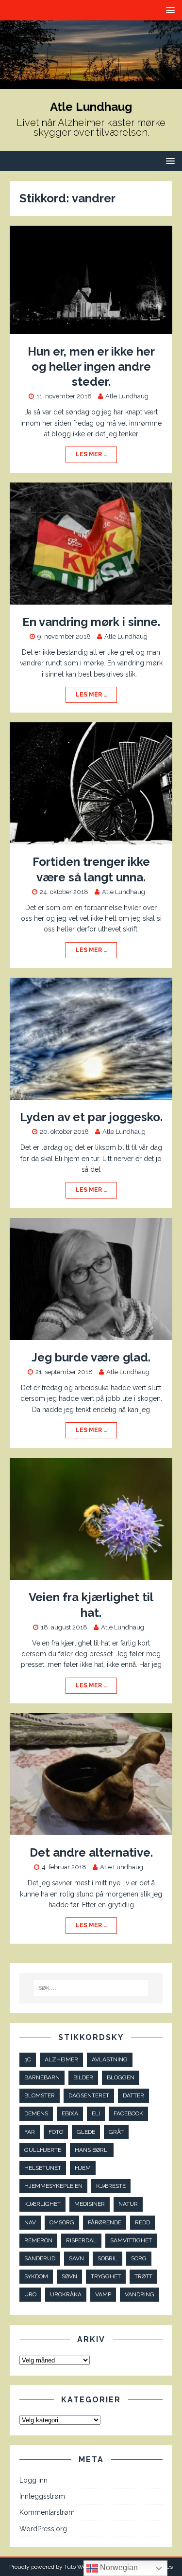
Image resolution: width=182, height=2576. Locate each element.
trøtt (143, 2276)
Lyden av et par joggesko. (91, 1117)
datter (133, 2095)
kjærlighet (42, 2204)
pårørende (105, 2222)
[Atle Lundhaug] (91, 84)
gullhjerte (43, 2150)
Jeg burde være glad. (91, 1357)
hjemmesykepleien (53, 2186)
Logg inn (33, 2480)
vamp (103, 2294)
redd (142, 2222)
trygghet (106, 2276)
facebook (128, 2113)
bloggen (121, 2077)
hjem (83, 2168)
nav (30, 2222)
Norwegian (118, 2567)
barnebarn (42, 2077)
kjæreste (111, 2186)
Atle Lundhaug (127, 396)
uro (30, 2294)
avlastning (110, 2059)
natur (128, 2204)
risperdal (81, 2240)
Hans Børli (92, 2150)
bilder (83, 2077)
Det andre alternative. (91, 1852)
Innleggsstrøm (42, 2496)
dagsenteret (89, 2095)
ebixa (70, 2113)
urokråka (66, 2294)
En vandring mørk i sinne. (91, 622)
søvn (69, 2276)
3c (28, 2059)
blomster (40, 2095)
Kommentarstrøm (47, 2512)
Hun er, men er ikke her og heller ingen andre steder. (91, 367)
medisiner (90, 2204)
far (30, 2132)
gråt (116, 2132)
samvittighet (131, 2240)
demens (36, 2113)
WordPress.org (43, 2529)
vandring (140, 2294)
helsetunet (43, 2168)
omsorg (62, 2222)
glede (86, 2132)
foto (56, 2132)
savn (76, 2258)
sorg (139, 2258)
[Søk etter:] (91, 1988)
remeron (38, 2240)
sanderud (40, 2258)
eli (96, 2113)
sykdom (36, 2276)
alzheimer (61, 2059)
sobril (108, 2258)
